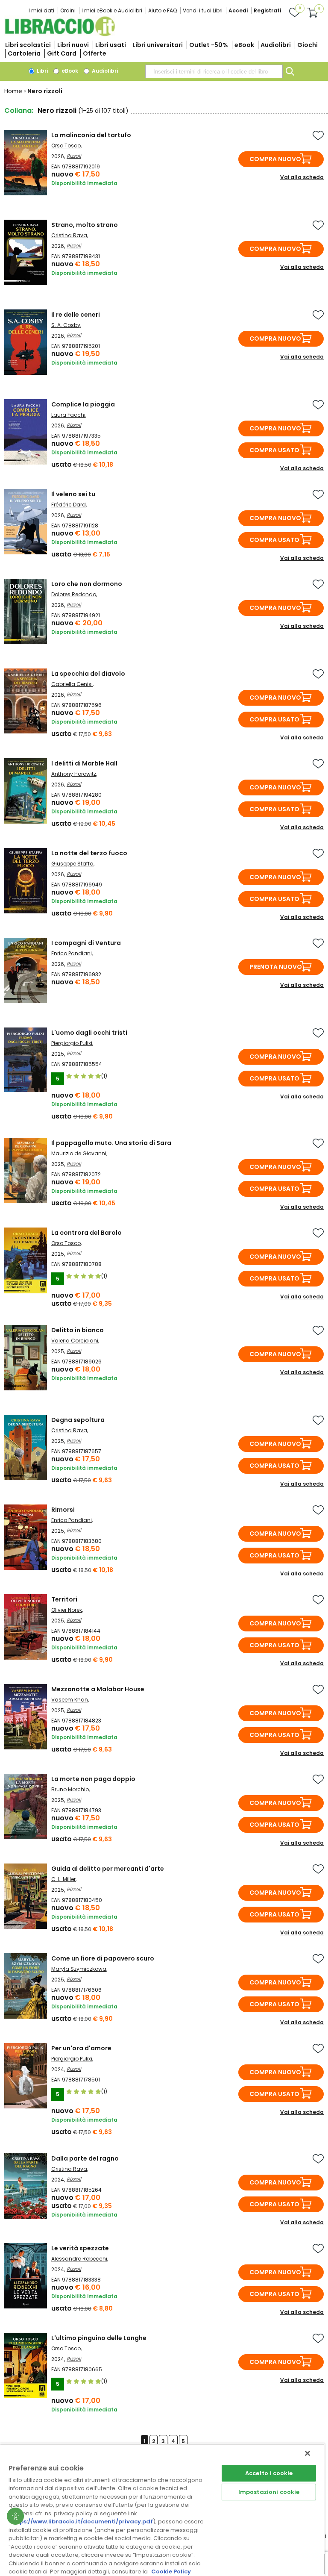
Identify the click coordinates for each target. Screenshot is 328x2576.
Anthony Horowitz (74, 774)
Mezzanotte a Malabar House (98, 1689)
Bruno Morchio (70, 1789)
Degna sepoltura (78, 1420)
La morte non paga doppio (93, 1779)
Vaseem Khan (70, 1700)
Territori (64, 1599)
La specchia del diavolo (88, 674)
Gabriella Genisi (72, 684)
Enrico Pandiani (72, 953)
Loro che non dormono (87, 584)
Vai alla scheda (302, 177)
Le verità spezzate (80, 2248)
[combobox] (214, 71)
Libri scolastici (28, 45)
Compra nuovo (275, 159)
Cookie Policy (171, 2572)
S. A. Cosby (66, 325)
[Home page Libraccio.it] (60, 34)
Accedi (238, 10)
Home (13, 91)
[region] (162, 2510)
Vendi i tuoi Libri (203, 10)
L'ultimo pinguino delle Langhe (99, 2338)
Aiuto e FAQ (163, 10)
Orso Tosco (66, 146)
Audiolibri (276, 45)
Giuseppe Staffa (72, 864)
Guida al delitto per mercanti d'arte (108, 1869)
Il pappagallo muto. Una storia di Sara (111, 1143)
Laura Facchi (68, 415)
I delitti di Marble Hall (84, 763)
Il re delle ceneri (76, 315)
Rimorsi (63, 1510)
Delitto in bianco (78, 1330)
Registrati (267, 10)
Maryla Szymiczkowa (79, 1969)
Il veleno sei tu (73, 494)
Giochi (307, 45)
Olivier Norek (67, 1610)
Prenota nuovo (276, 967)
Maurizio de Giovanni (79, 1153)
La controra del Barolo (86, 1233)
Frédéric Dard (69, 505)
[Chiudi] (307, 2453)
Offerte (95, 53)
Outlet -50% (209, 45)
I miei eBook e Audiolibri (112, 10)
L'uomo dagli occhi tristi (89, 1033)
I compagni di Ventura (86, 943)
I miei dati (41, 10)
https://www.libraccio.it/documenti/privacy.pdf (82, 2522)
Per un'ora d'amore (81, 2048)
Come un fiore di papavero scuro (103, 1958)
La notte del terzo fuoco (89, 853)
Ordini (68, 10)
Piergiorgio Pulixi (72, 1043)
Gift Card (62, 53)
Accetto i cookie (269, 2473)
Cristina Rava (69, 235)
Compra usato (274, 450)
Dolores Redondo (74, 594)
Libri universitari (158, 45)
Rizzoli (74, 156)
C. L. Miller (63, 1879)
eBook (244, 45)
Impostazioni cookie (269, 2492)
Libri (42, 71)
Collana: (19, 110)
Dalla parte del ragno (85, 2158)
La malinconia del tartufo (91, 135)
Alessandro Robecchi (79, 2259)
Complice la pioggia (83, 404)
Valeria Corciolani (75, 1341)
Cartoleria (24, 53)
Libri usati (111, 45)
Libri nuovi (73, 45)
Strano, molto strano (85, 225)
